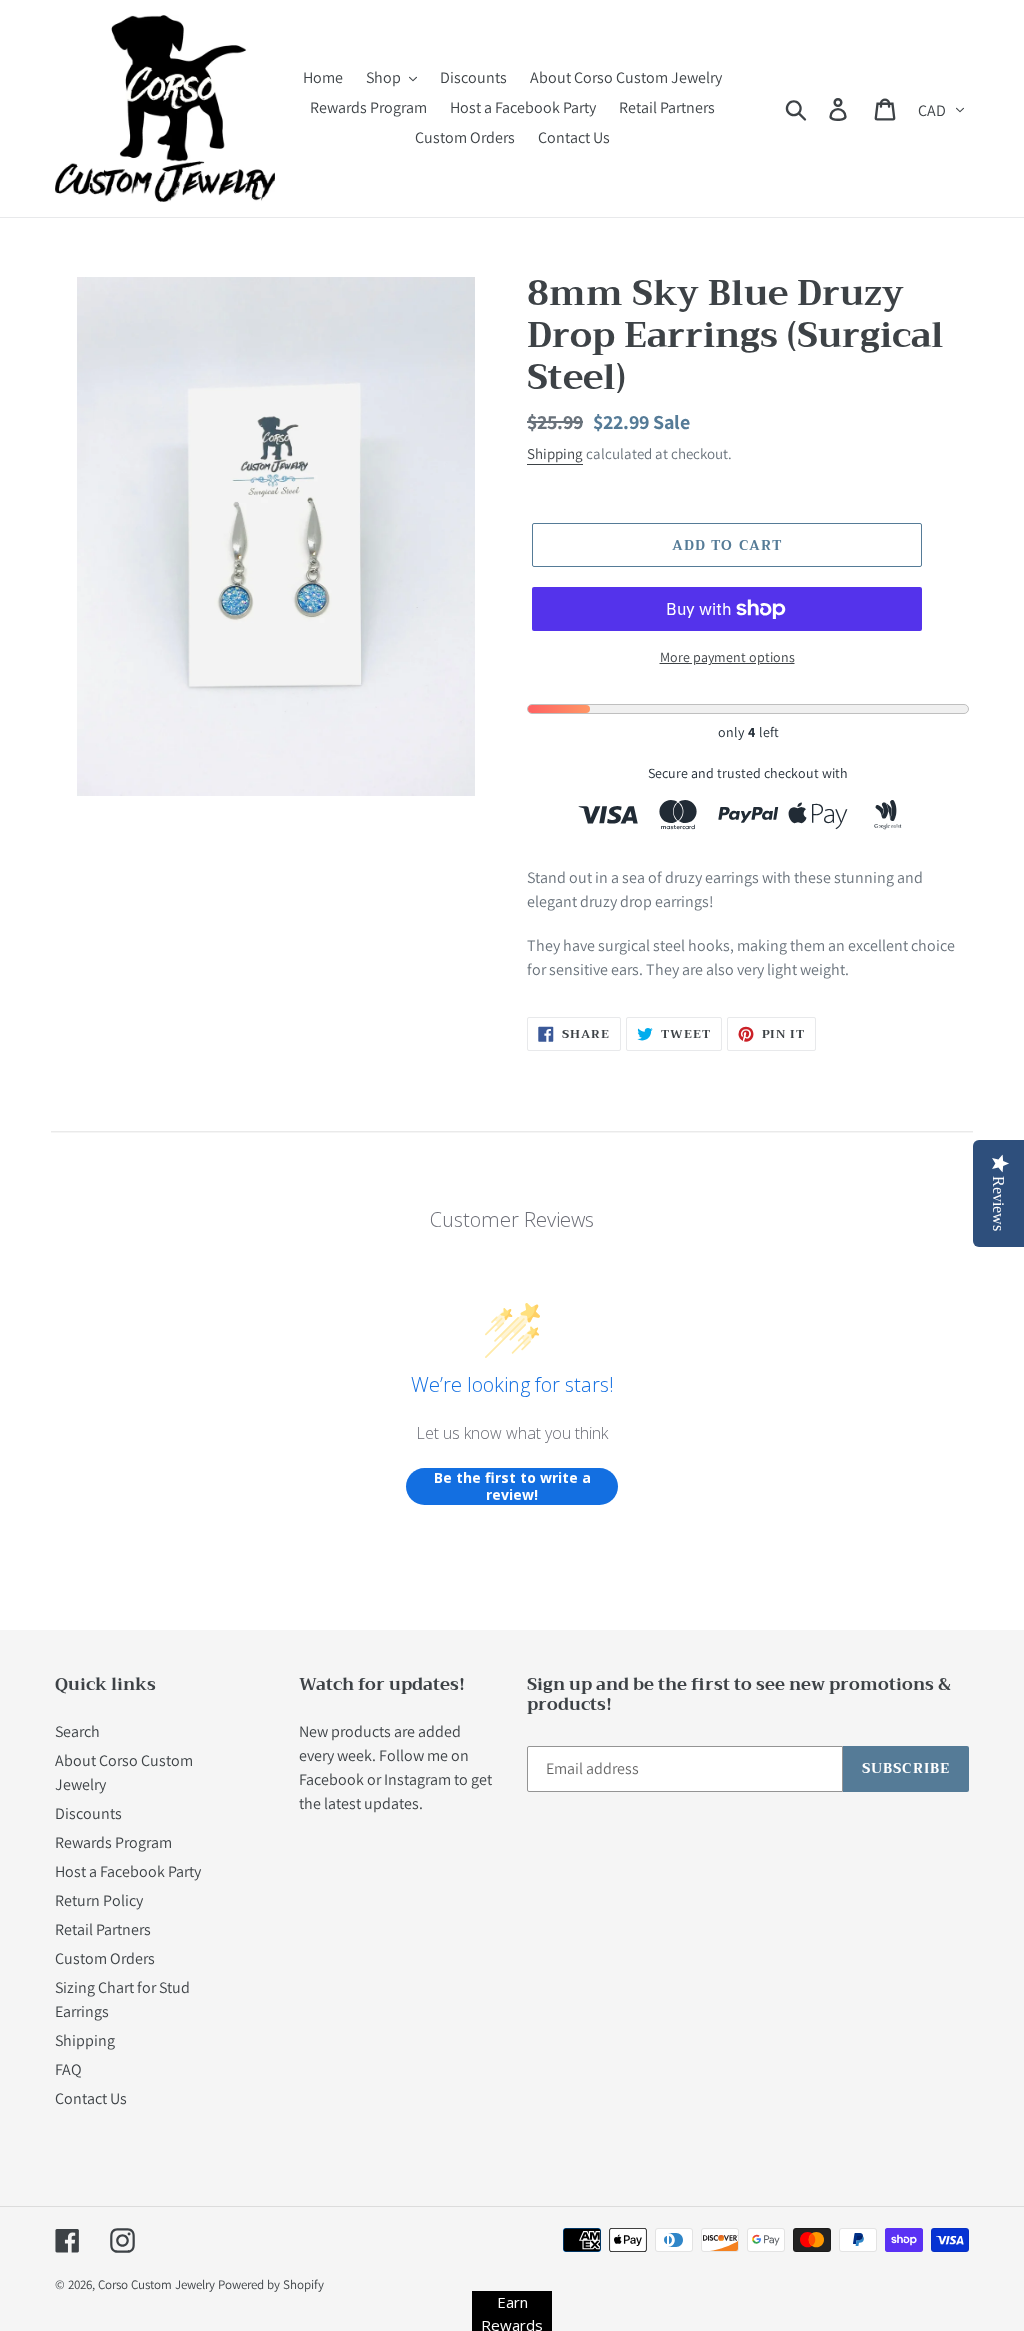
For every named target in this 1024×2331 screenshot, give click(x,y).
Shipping (555, 453)
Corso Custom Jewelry (156, 2284)
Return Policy (99, 1900)
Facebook (331, 1779)
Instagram (417, 1779)
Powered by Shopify (271, 2284)
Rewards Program (113, 1842)
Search (77, 1731)
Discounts (88, 1813)
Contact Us (91, 2098)
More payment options (727, 657)
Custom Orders (105, 1958)
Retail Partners (103, 1929)
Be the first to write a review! (512, 1486)
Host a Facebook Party (128, 1871)
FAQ (68, 2069)
